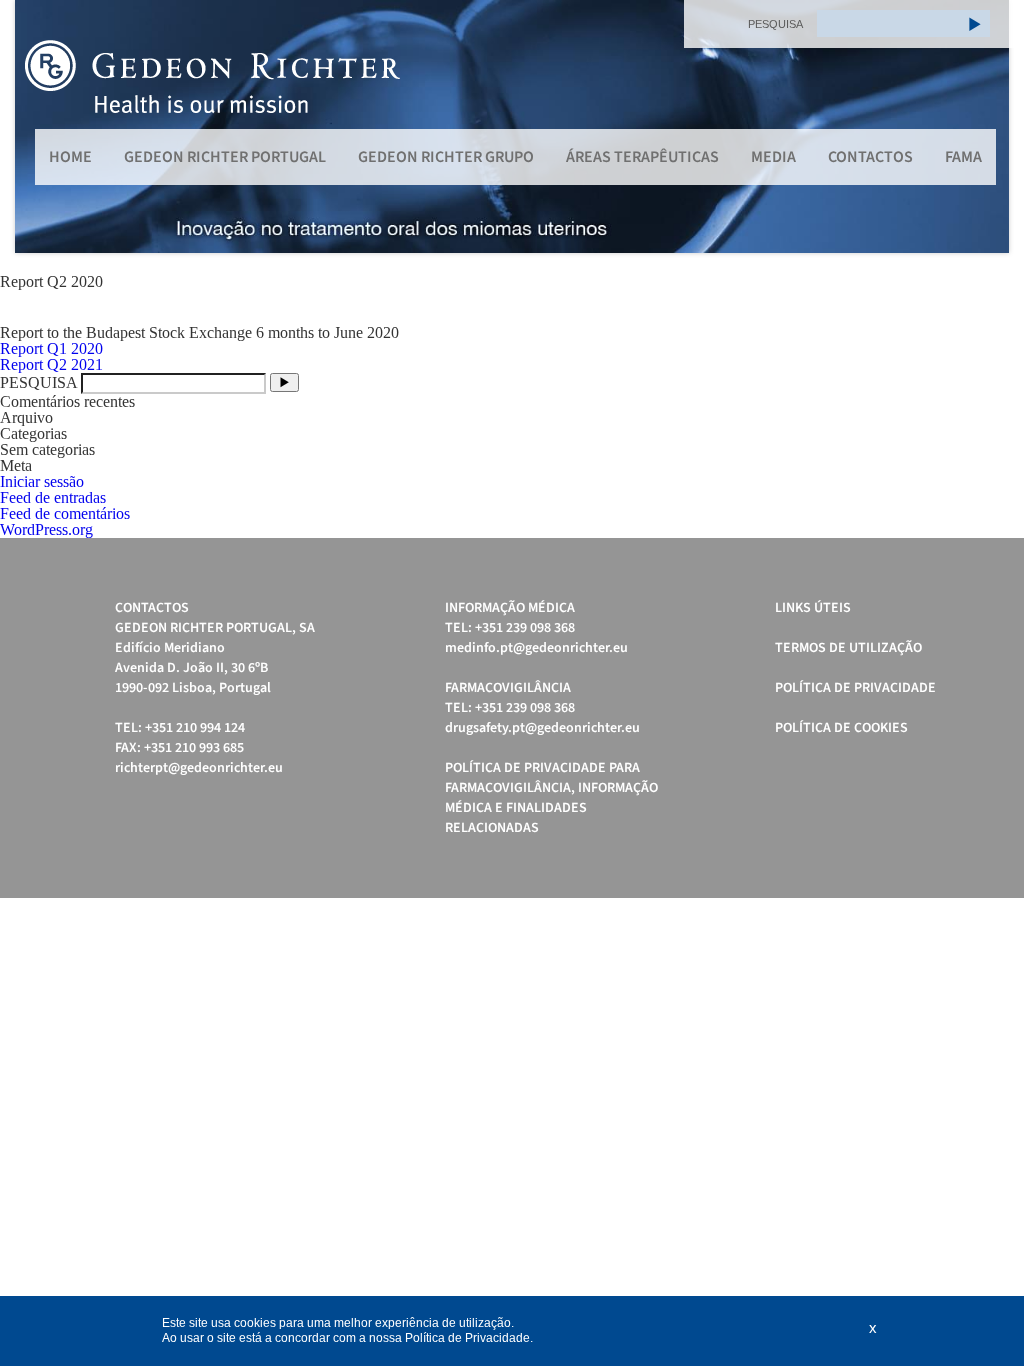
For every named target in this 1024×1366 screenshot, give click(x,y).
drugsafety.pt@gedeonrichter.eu (542, 728)
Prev (41, 127)
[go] (975, 23)
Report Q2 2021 (51, 364)
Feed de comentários (65, 513)
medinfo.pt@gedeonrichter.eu (536, 648)
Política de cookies (841, 728)
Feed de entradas (53, 497)
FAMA (963, 157)
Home (70, 157)
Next (983, 127)
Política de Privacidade (855, 688)
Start (984, 277)
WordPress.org (46, 529)
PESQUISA (775, 24)
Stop (999, 277)
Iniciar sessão (42, 481)
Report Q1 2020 (51, 348)
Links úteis (813, 608)
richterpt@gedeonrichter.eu (199, 768)
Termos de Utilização (848, 648)
